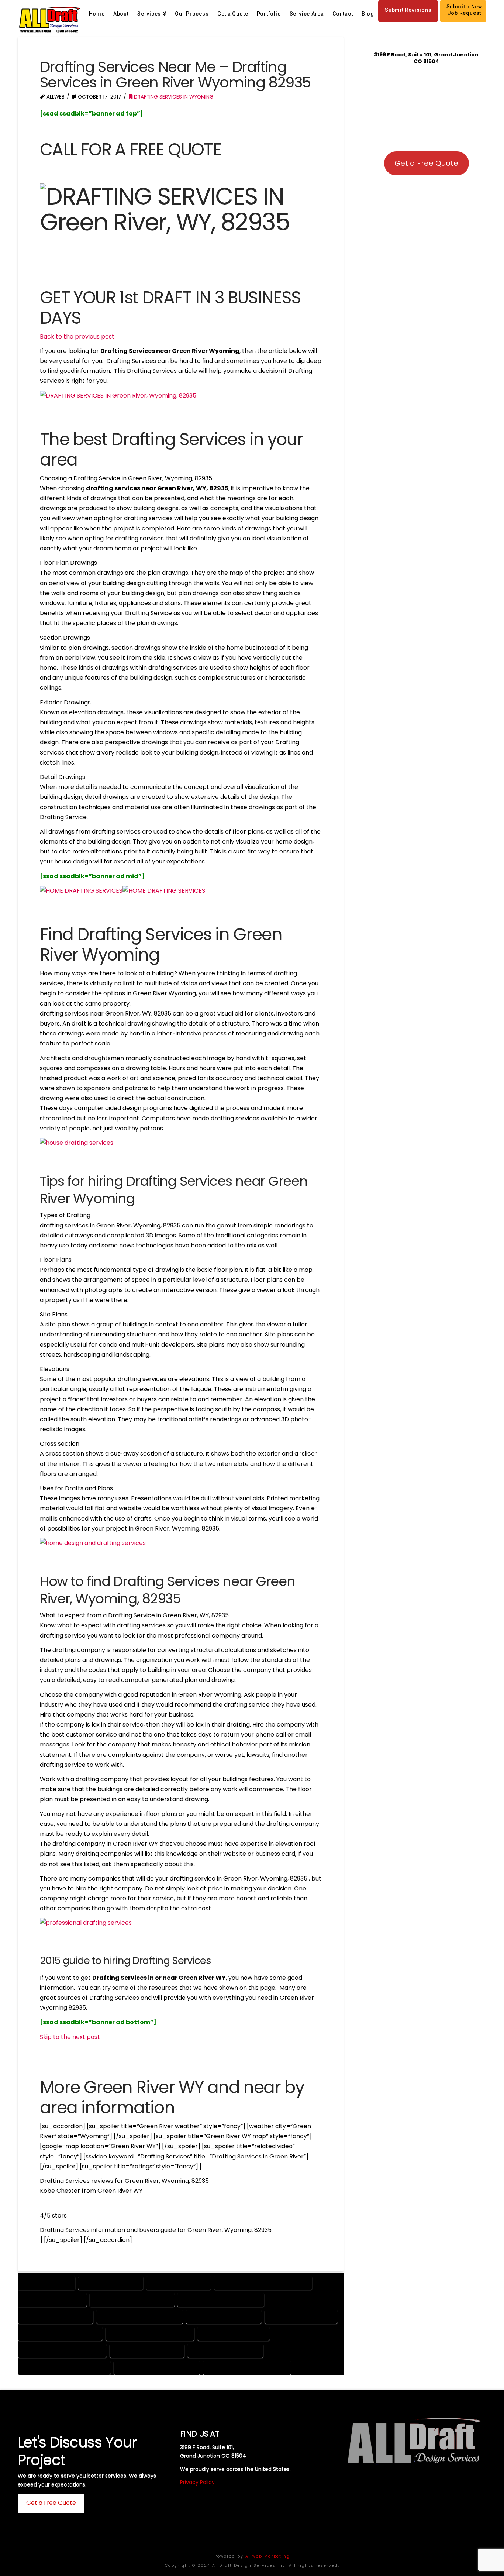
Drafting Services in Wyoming (173, 97)
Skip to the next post (70, 2037)
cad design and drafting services (263, 2283)
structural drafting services (247, 2367)
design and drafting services (221, 2299)
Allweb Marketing (268, 2556)
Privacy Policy (197, 2482)
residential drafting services (157, 2367)
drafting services (46, 2283)
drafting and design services (140, 2316)
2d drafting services (111, 2283)
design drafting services (56, 2316)
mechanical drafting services (62, 2350)
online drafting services (147, 2350)
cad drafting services (52, 2299)
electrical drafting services (60, 2333)
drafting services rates (301, 2316)
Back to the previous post (77, 336)
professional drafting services (64, 2367)
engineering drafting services (150, 2333)
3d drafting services (179, 2283)
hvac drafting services (234, 2333)
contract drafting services (132, 2299)
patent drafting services (225, 2350)
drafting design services (224, 2316)
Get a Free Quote (426, 163)
